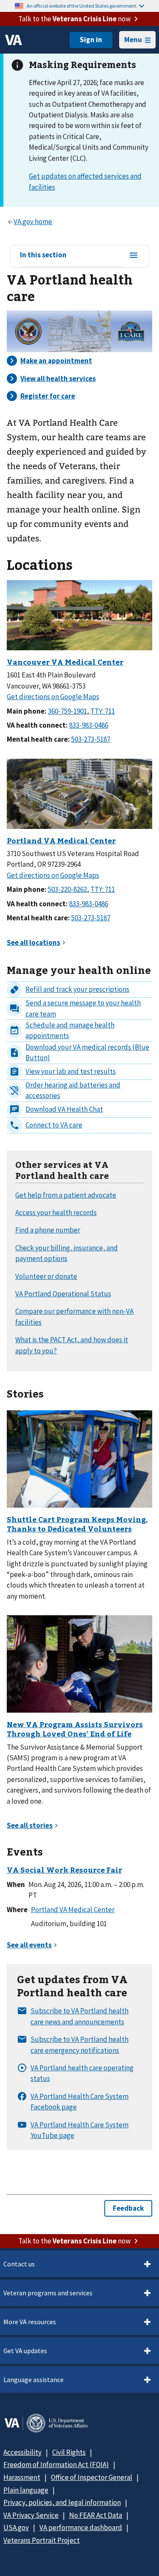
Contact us (19, 2264)
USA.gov (16, 2528)
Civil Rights (69, 2452)
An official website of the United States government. (82, 6)
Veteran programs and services (48, 2293)
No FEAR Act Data (96, 2515)
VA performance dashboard (81, 2528)
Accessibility (22, 2452)
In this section (43, 255)
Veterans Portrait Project (42, 2540)
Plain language (26, 2490)
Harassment (22, 2477)
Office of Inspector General (92, 2477)
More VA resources (30, 2322)
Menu (133, 40)
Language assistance (33, 2380)
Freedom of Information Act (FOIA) (56, 2465)
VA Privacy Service (31, 2515)
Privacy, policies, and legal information (62, 2502)
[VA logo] (14, 40)
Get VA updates (25, 2351)
